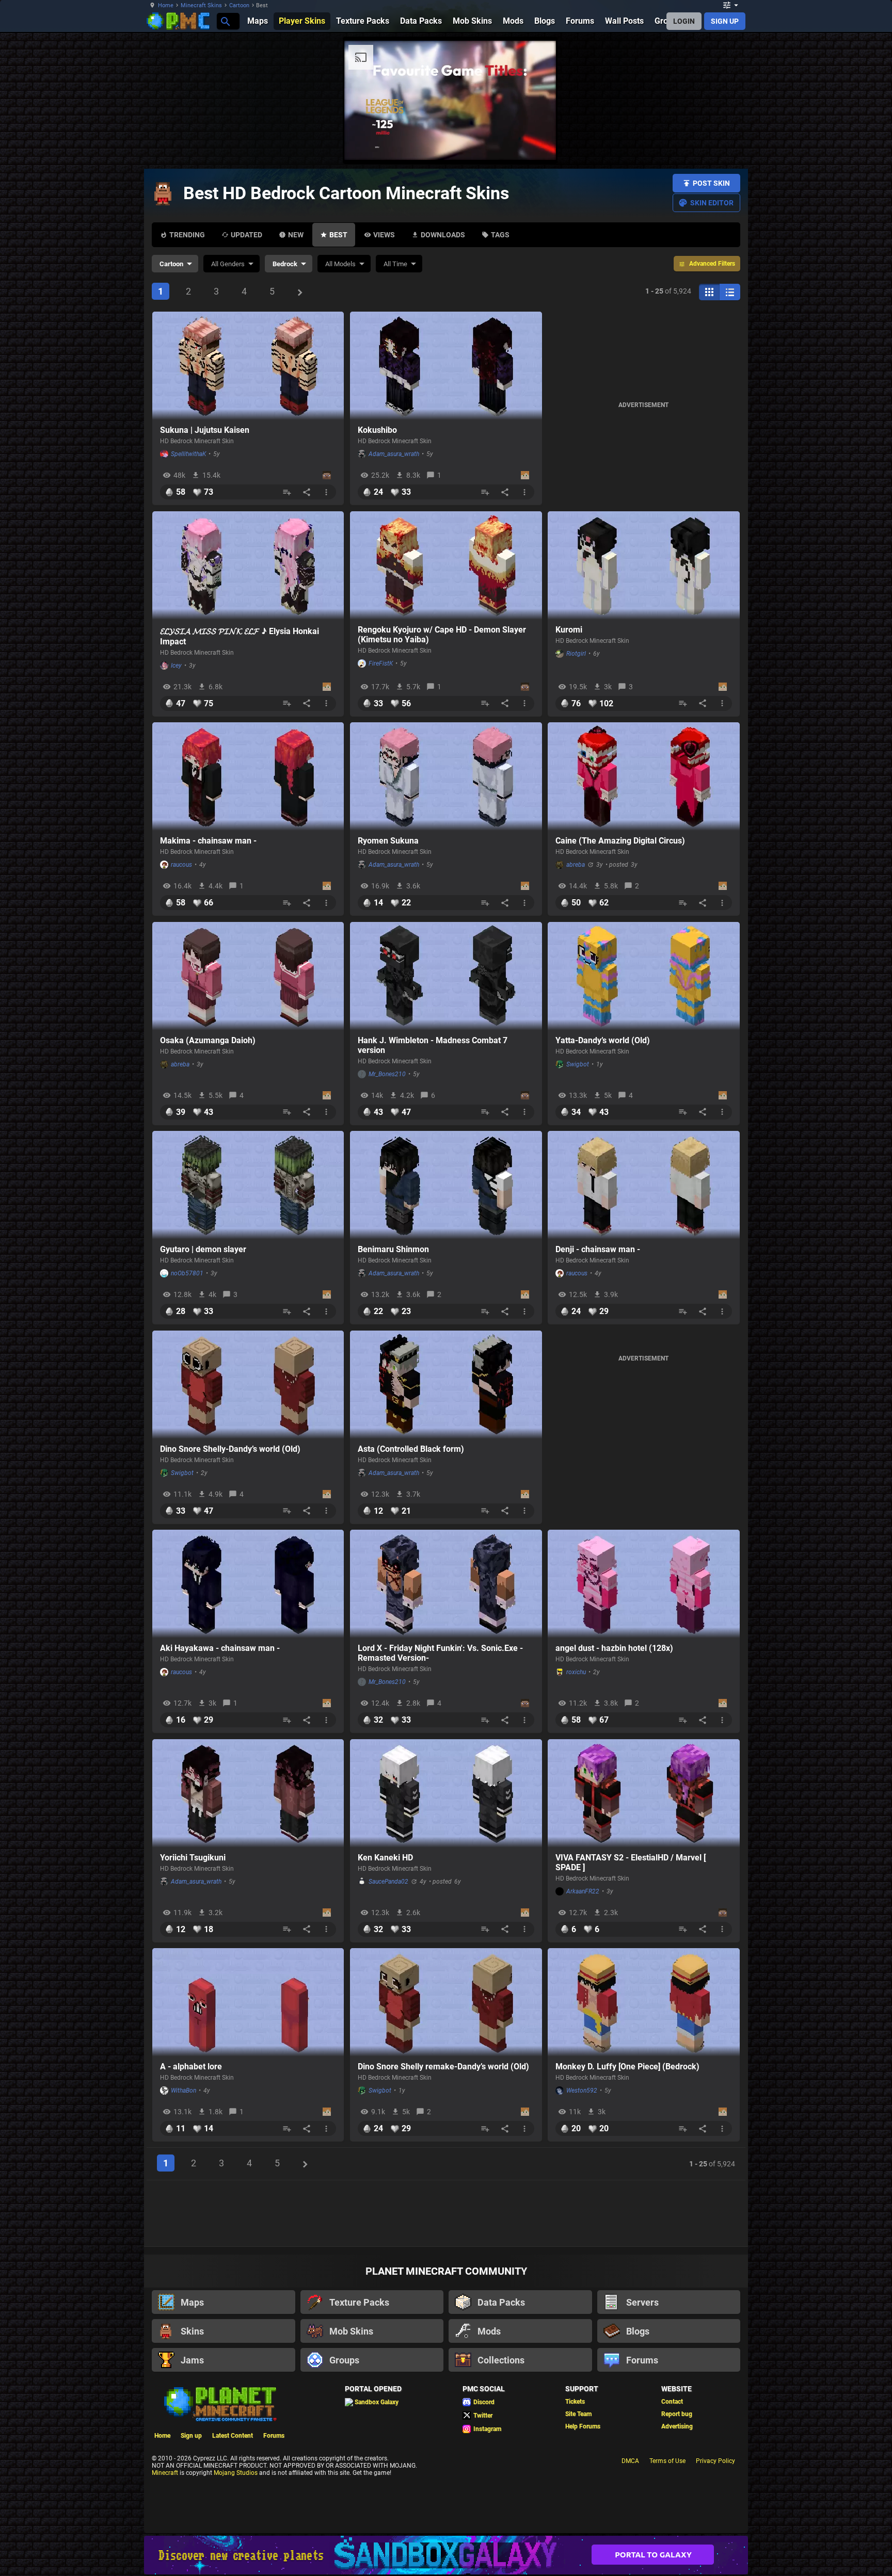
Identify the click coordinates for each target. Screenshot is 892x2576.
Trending (187, 235)
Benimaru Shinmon (393, 1249)
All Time (395, 264)
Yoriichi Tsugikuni (193, 1858)
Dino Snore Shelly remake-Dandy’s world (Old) (443, 2067)
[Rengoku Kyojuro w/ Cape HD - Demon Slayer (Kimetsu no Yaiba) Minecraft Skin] (446, 565)
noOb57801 (187, 1273)
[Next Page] (300, 292)
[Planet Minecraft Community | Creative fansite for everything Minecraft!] (219, 2403)
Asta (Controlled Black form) (411, 1449)
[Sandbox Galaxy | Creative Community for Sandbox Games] (446, 2555)
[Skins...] (225, 21)
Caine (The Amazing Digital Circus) (620, 841)
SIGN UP (725, 21)
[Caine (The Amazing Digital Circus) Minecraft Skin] (644, 776)
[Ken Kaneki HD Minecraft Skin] (446, 1793)
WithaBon (184, 2091)
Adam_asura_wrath (394, 454)
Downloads (443, 235)
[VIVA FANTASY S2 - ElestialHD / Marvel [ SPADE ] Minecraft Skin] (644, 1793)
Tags (500, 235)
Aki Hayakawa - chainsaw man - (220, 1648)
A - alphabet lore (191, 2067)
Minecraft (165, 2473)
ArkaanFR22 (583, 1891)
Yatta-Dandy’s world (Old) (603, 1040)
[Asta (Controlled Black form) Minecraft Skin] (446, 1385)
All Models (340, 264)
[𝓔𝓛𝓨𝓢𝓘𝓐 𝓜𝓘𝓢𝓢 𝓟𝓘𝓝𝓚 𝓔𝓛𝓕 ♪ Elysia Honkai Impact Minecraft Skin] (248, 565)
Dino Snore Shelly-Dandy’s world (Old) (230, 1449)
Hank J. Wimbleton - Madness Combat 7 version (433, 1045)
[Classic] (730, 292)
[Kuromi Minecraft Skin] (644, 565)
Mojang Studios (236, 2473)
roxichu (576, 1672)
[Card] (709, 292)
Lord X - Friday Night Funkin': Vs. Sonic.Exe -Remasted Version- (440, 1653)
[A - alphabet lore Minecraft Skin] (248, 2002)
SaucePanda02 (388, 1882)
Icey (176, 666)
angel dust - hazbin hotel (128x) (614, 1648)
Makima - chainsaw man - (208, 841)
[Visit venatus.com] (786, 143)
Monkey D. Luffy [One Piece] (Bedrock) (627, 2067)
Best (338, 235)
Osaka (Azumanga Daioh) (208, 1040)
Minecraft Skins (201, 5)
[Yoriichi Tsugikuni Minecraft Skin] (248, 1793)
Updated (246, 235)
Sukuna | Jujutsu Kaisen (205, 430)
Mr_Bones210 (387, 1074)
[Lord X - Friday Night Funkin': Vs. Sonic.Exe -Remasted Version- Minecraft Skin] (446, 1584)
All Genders (228, 264)
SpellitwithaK (188, 454)
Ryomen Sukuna (388, 841)
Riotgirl (576, 654)
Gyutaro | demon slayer (203, 1249)
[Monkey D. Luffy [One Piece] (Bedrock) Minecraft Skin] (644, 2002)
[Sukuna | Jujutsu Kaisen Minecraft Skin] (248, 366)
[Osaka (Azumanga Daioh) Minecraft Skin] (248, 976)
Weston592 (582, 2091)
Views (384, 235)
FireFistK (381, 663)
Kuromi (569, 630)
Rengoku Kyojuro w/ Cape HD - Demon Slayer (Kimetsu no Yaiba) (442, 635)
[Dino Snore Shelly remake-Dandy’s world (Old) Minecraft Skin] (446, 2002)
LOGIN (684, 21)
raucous (181, 865)
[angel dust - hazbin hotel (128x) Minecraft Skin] (644, 1584)
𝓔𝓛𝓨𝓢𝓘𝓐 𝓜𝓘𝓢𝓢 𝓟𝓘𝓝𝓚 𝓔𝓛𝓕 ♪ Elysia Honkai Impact (240, 636)
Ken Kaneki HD (385, 1858)
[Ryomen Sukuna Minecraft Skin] (446, 776)
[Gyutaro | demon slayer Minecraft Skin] (248, 1185)
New (296, 235)
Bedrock (285, 264)
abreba (576, 865)
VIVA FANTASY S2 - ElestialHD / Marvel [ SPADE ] (631, 1862)
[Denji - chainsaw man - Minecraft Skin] (644, 1185)
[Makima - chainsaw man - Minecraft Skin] (248, 776)
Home (166, 5)
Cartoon (239, 5)
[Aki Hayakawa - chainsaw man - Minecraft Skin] (248, 1584)
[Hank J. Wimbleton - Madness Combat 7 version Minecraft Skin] (446, 976)
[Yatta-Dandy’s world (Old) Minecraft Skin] (644, 976)
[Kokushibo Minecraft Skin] (446, 366)
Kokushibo (377, 430)
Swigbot (578, 1064)
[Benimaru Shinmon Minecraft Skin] (446, 1185)
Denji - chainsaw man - (598, 1249)
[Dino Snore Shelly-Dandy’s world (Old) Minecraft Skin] (248, 1385)
